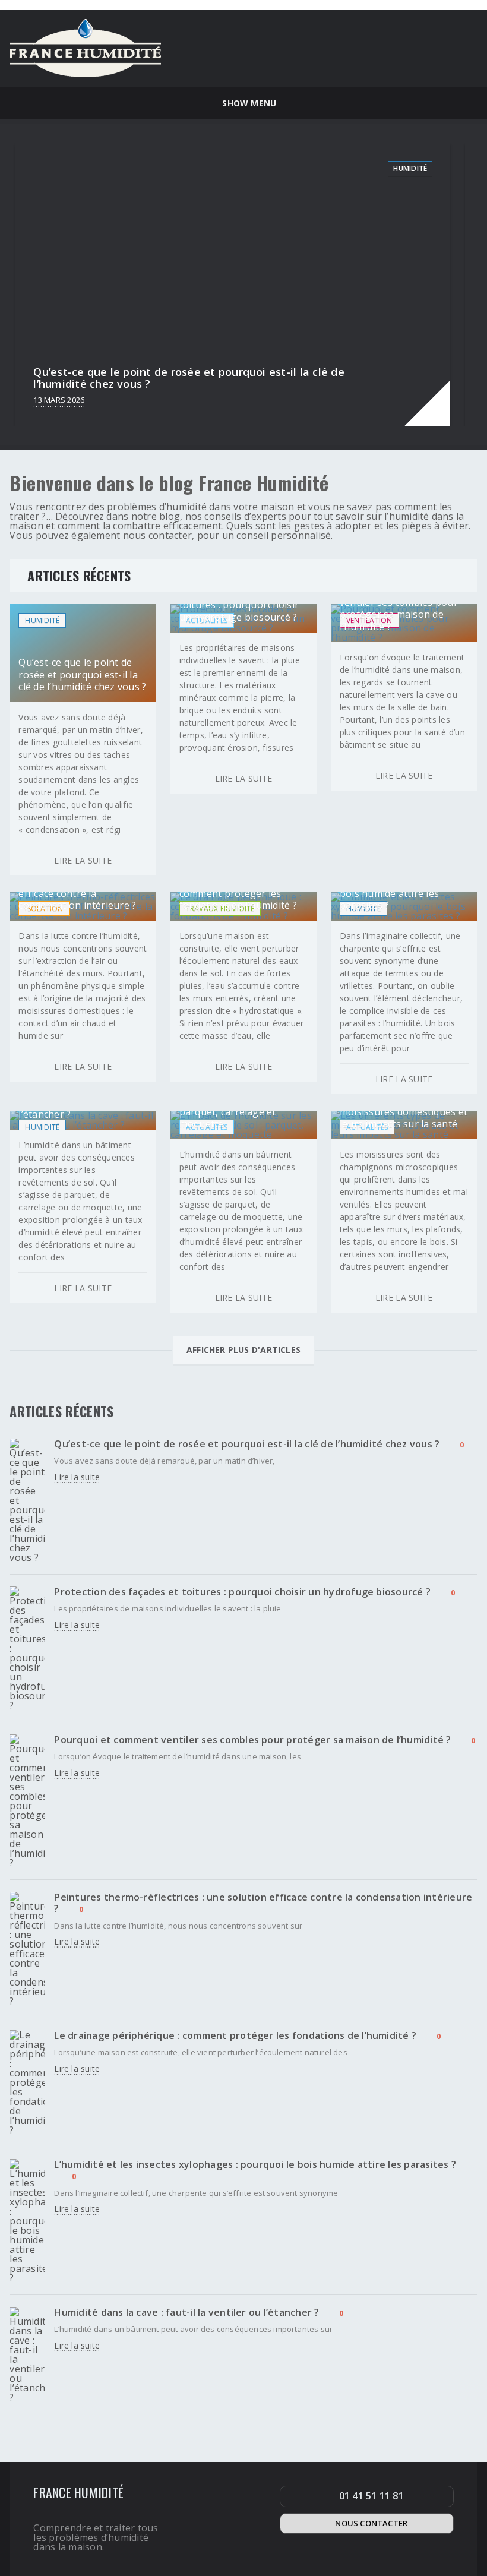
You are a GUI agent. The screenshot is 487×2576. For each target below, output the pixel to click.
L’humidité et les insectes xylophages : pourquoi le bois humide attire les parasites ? (255, 2164)
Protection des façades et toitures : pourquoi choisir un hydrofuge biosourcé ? (242, 1592)
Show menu (247, 103)
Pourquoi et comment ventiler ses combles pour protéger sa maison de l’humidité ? (252, 1740)
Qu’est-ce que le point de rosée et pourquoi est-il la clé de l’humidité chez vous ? (247, 1444)
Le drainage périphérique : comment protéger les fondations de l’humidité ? (235, 2035)
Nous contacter (371, 2523)
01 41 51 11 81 (371, 2496)
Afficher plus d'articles (243, 1350)
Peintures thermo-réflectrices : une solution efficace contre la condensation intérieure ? (263, 1903)
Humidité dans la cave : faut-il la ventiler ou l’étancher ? (186, 2312)
